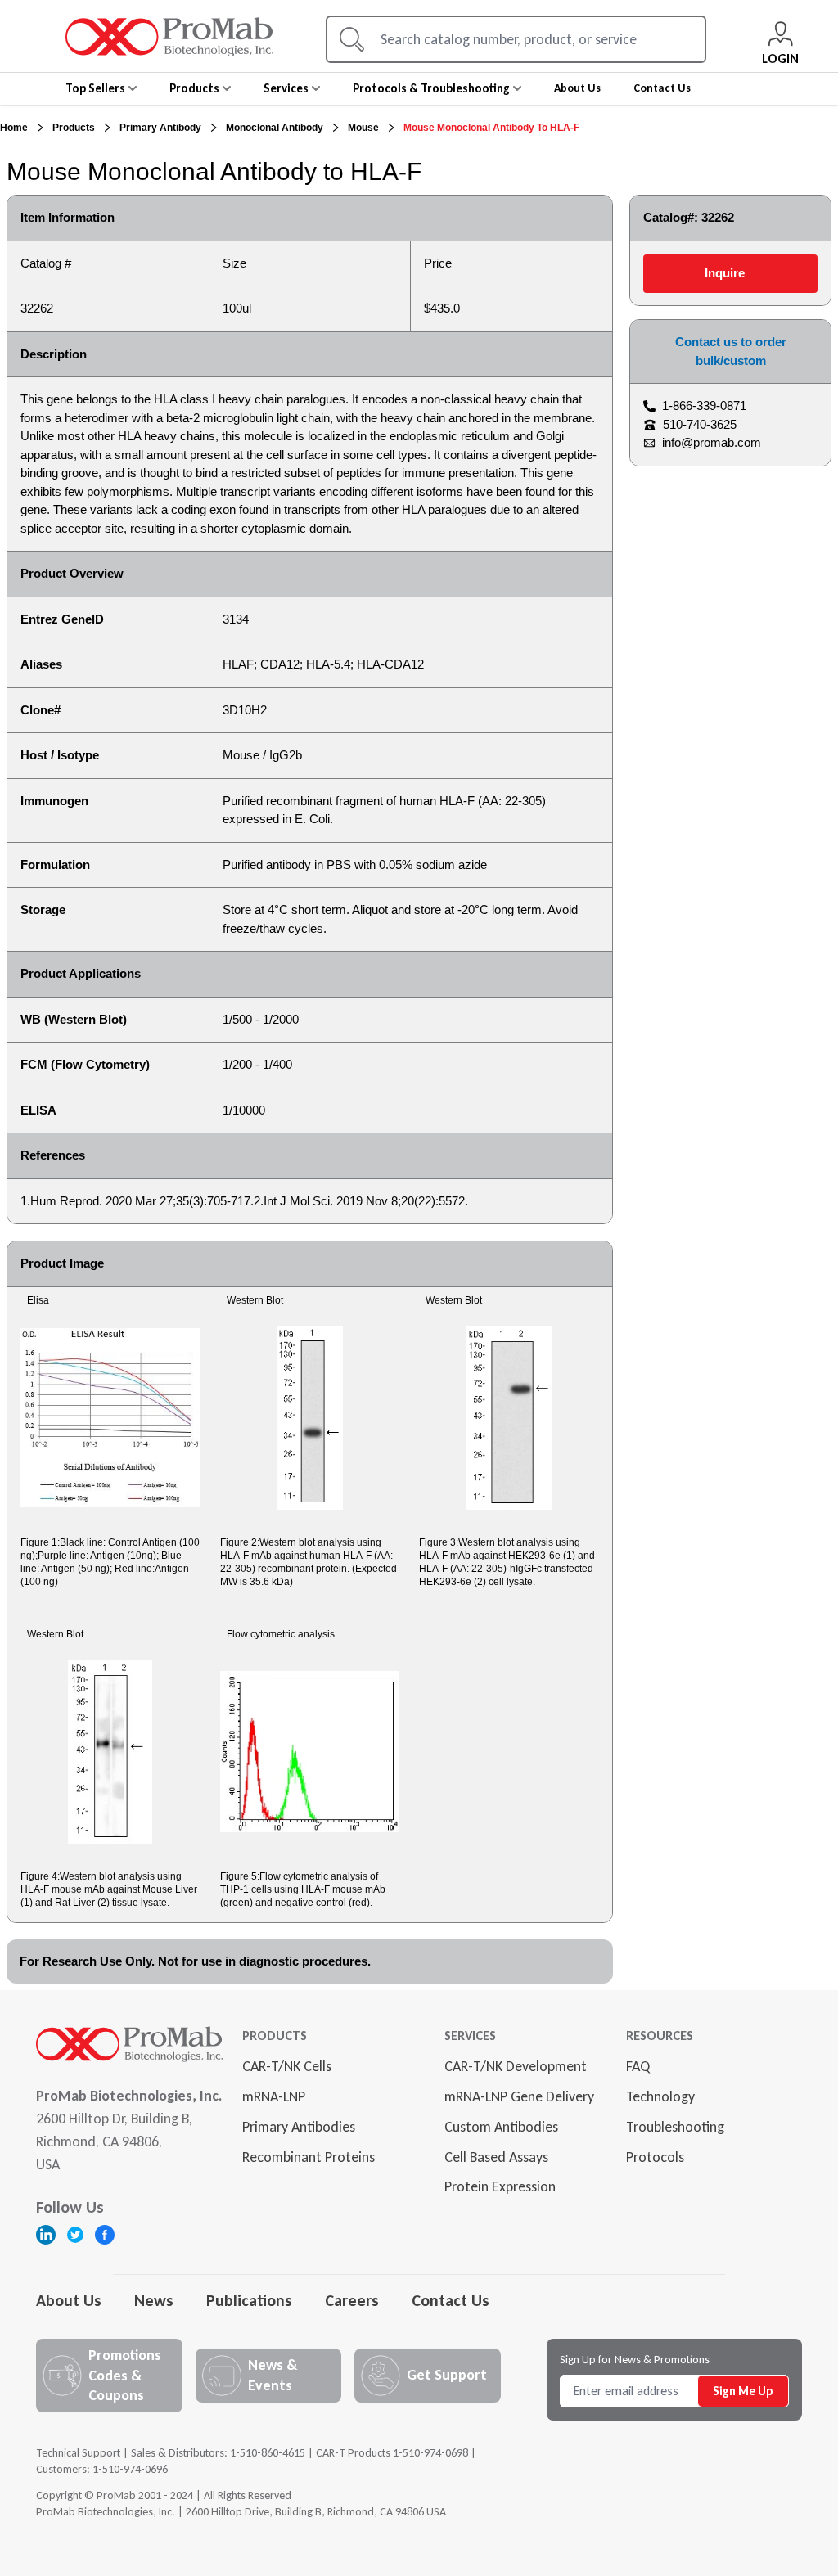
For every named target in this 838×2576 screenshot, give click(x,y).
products (74, 128)
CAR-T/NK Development (516, 2066)
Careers (352, 2300)
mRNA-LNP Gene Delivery (519, 2096)
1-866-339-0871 (704, 405)
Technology (660, 2096)
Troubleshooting (675, 2127)
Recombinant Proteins (309, 2157)
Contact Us (451, 2300)
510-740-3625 (700, 424)
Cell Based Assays (496, 2157)
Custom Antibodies (501, 2127)
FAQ (638, 2066)
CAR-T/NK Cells (287, 2066)
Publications (249, 2300)
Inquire (725, 273)
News (154, 2300)
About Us (69, 2300)
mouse (363, 128)
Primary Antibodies (299, 2127)
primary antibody (160, 128)
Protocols (655, 2157)
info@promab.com (712, 442)
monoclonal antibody (275, 128)
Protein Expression (500, 2186)
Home (14, 128)
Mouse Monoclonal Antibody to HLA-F (491, 128)
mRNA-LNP (274, 2096)
